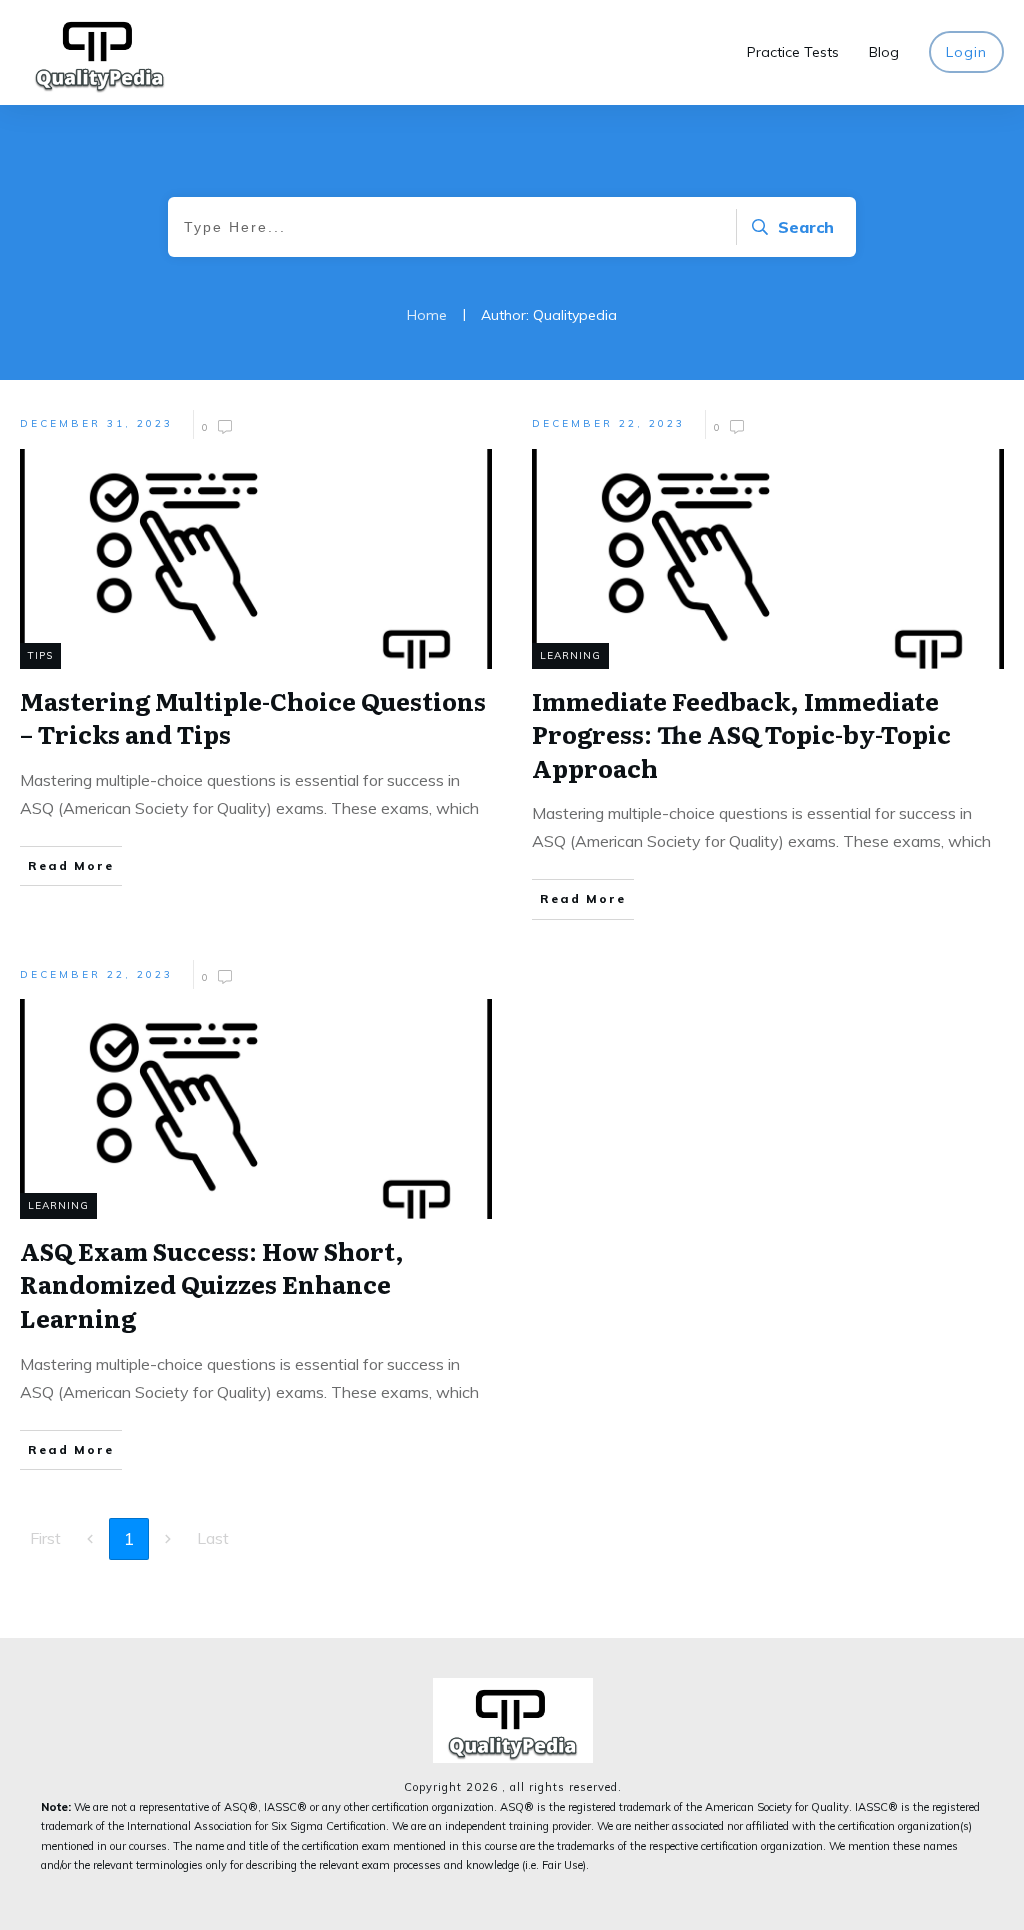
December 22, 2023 (608, 423)
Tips (40, 655)
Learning (570, 655)
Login (966, 52)
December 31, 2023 (96, 423)
